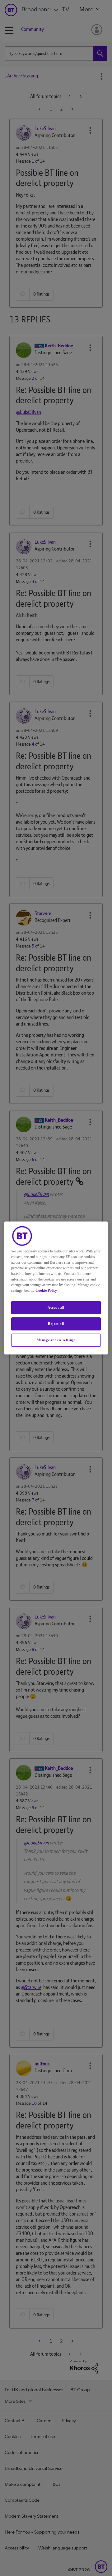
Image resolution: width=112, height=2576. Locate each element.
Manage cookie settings (56, 1340)
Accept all (56, 1307)
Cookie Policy (46, 1290)
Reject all (56, 1324)
